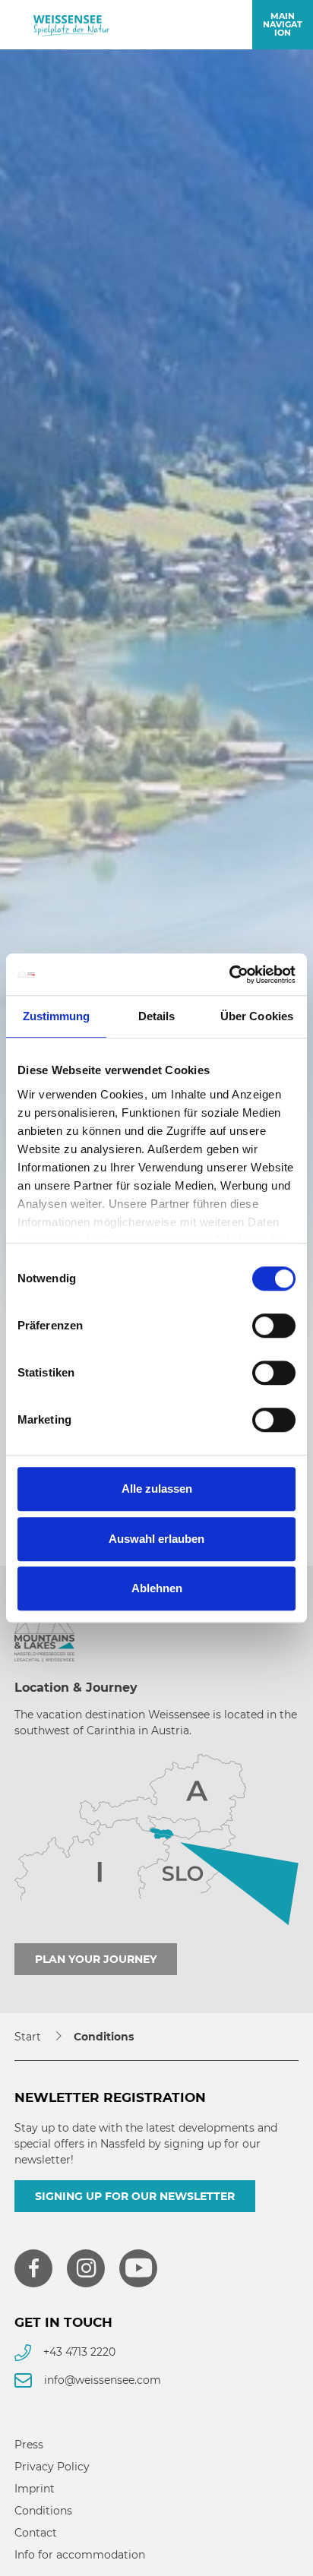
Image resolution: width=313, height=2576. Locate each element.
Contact (36, 2533)
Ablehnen (157, 1588)
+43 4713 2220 (79, 2352)
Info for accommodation (80, 2555)
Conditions (43, 2511)
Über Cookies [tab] (257, 1016)
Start (28, 2037)
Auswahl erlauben (156, 1539)
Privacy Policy (52, 2467)
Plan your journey (96, 1959)
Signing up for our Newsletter (135, 2196)
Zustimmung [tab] (57, 1016)
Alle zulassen (157, 1489)
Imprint (35, 2489)
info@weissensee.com (103, 2380)
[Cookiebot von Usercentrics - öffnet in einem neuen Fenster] (229, 975)
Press (29, 2445)
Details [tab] (157, 1016)
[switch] (274, 1326)
